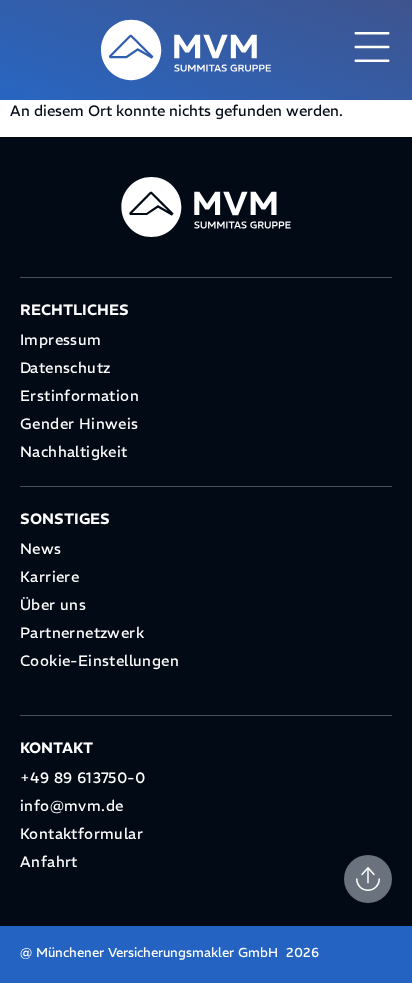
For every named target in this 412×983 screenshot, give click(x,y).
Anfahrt (49, 861)
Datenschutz (65, 367)
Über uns (53, 604)
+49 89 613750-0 (82, 777)
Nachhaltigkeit (74, 451)
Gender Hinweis (79, 423)
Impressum (61, 339)
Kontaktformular (81, 833)
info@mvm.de (71, 805)
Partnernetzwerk (82, 632)
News (41, 548)
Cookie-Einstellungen (99, 660)
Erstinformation (79, 395)
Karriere (49, 576)
